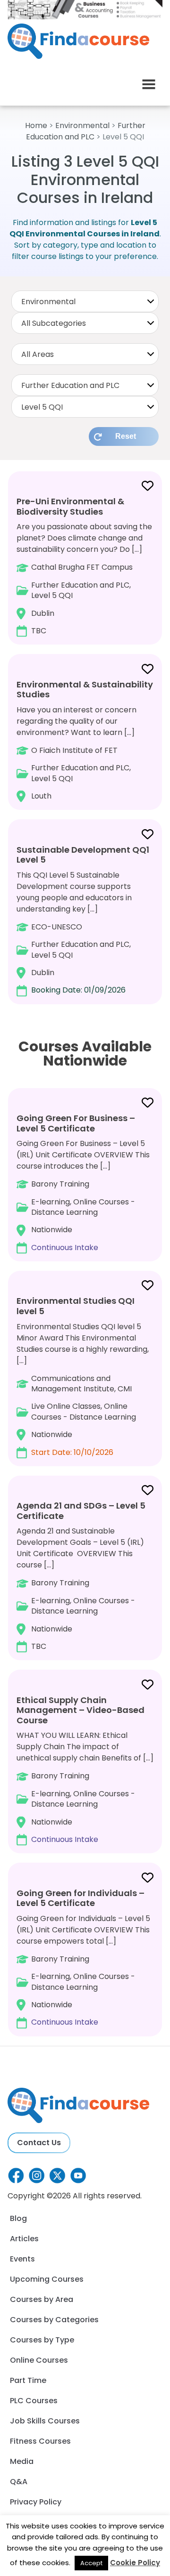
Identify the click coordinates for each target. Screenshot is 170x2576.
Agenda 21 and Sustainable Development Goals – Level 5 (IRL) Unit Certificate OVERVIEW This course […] (81, 1576)
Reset (126, 436)
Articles (24, 2239)
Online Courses (39, 2360)
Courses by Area (42, 2299)
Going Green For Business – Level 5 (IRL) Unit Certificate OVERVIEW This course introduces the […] (83, 1183)
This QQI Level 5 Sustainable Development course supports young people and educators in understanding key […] (83, 920)
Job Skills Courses (45, 2421)
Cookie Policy (135, 2563)
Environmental (82, 125)
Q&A (19, 2482)
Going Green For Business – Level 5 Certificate (76, 1123)
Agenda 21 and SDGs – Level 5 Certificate (81, 1511)
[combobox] (85, 301)
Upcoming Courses (47, 2279)
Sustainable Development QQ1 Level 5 (83, 855)
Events (22, 2259)
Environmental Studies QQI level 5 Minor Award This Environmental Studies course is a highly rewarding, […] (83, 1376)
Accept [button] (91, 2563)
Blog (18, 2218)
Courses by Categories (54, 2320)
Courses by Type (42, 2340)
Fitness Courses (40, 2441)
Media (22, 2461)
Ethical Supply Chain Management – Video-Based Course (81, 1710)
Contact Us (39, 2143)
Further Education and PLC (86, 131)
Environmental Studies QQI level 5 (76, 1306)
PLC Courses (34, 2401)
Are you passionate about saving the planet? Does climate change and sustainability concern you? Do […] (84, 566)
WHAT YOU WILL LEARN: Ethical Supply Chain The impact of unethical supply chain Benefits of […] (85, 1769)
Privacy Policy (36, 2502)
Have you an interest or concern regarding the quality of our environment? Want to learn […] (85, 740)
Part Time (28, 2380)
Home (36, 125)
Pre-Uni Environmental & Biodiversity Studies (70, 506)
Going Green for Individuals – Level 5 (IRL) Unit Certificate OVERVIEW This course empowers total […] (83, 1957)
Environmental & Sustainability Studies (85, 690)
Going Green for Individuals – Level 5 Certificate (81, 1898)
